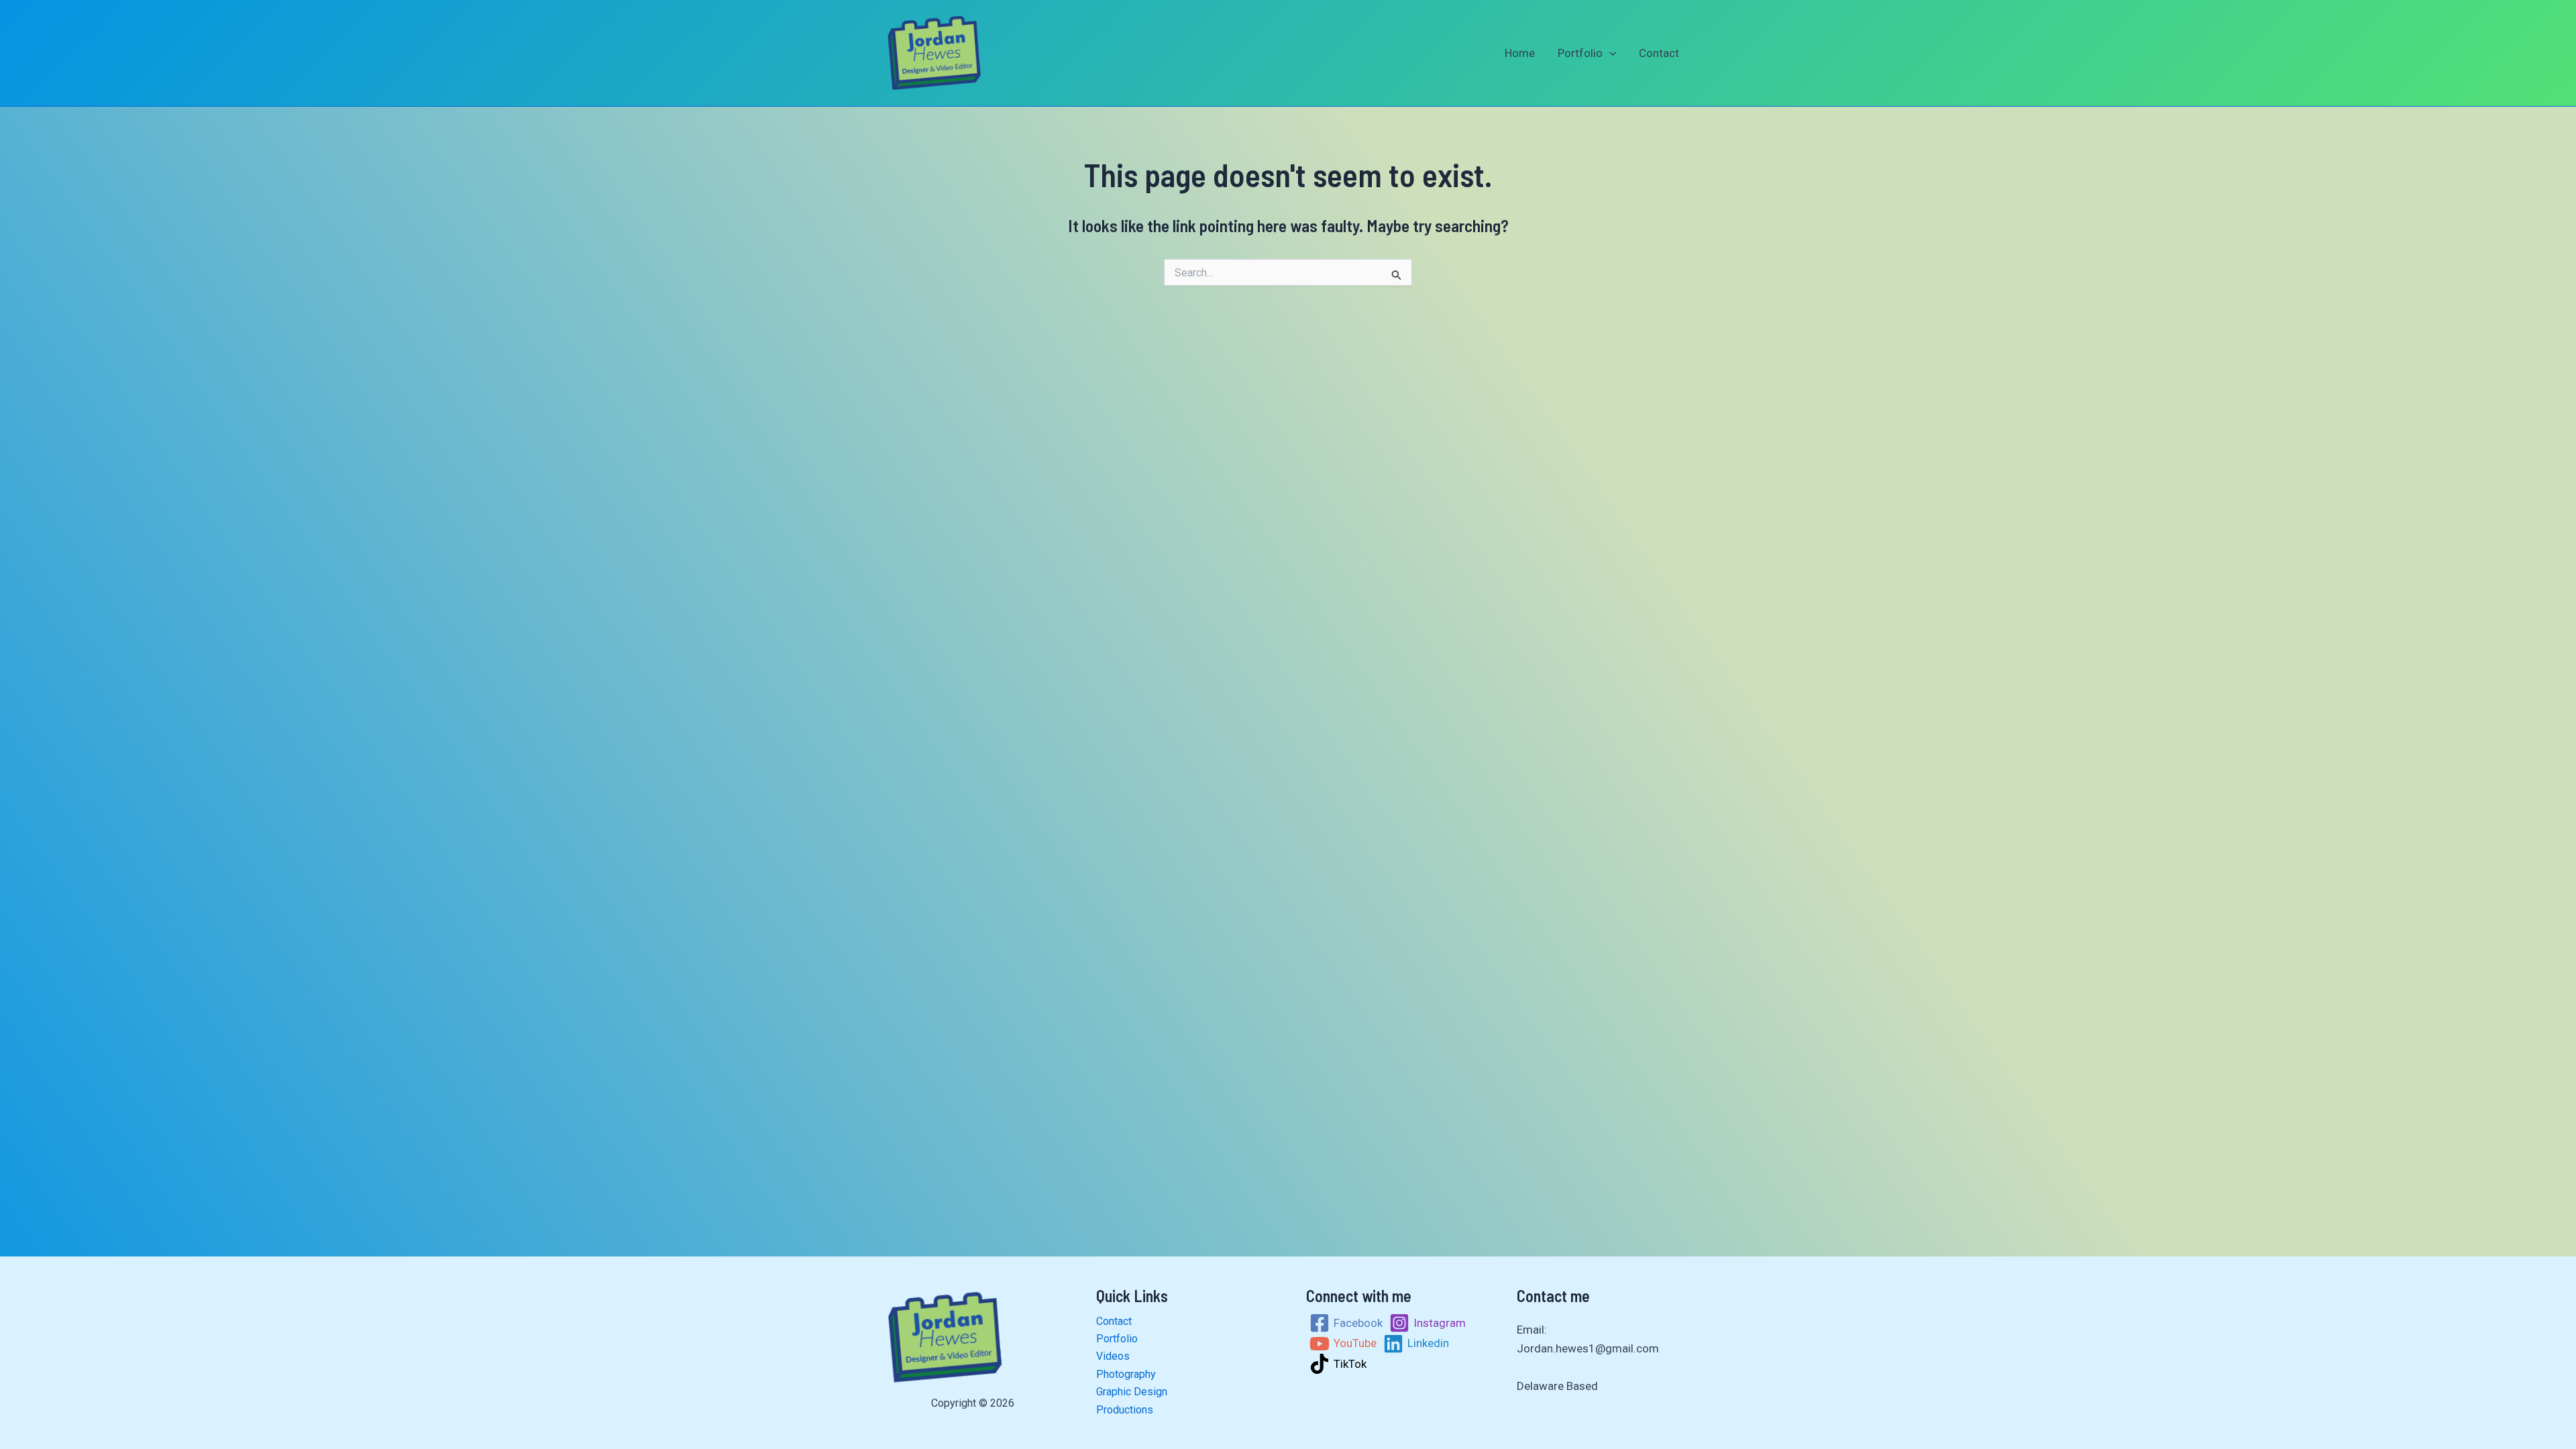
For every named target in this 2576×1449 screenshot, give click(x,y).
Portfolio (1580, 53)
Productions (1125, 1410)
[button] (1609, 53)
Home (1520, 53)
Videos (1113, 1356)
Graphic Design (1132, 1392)
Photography (1126, 1374)
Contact (1659, 53)
